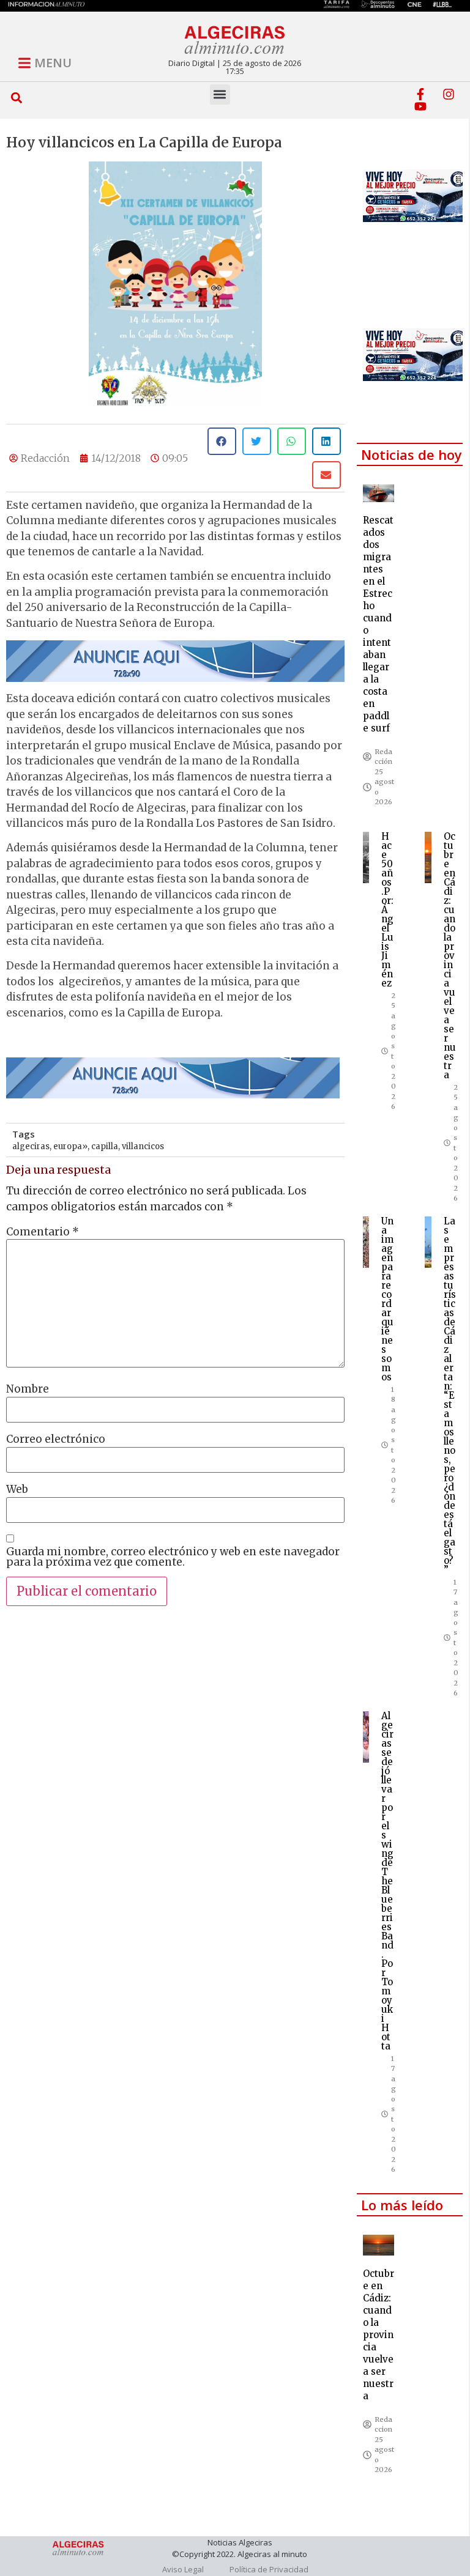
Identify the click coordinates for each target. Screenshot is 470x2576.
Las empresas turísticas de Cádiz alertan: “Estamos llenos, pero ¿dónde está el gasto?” (450, 1395)
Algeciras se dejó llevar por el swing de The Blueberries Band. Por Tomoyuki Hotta (387, 1881)
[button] (16, 98)
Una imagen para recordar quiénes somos (387, 1299)
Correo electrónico (56, 1439)
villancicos (143, 1146)
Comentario (43, 1232)
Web (17, 1490)
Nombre (28, 1389)
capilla (105, 1146)
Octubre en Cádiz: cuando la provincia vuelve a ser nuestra (450, 956)
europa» (70, 1146)
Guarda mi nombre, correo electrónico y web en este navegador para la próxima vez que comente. (173, 1557)
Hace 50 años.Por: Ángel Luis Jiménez (387, 910)
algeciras (31, 1146)
